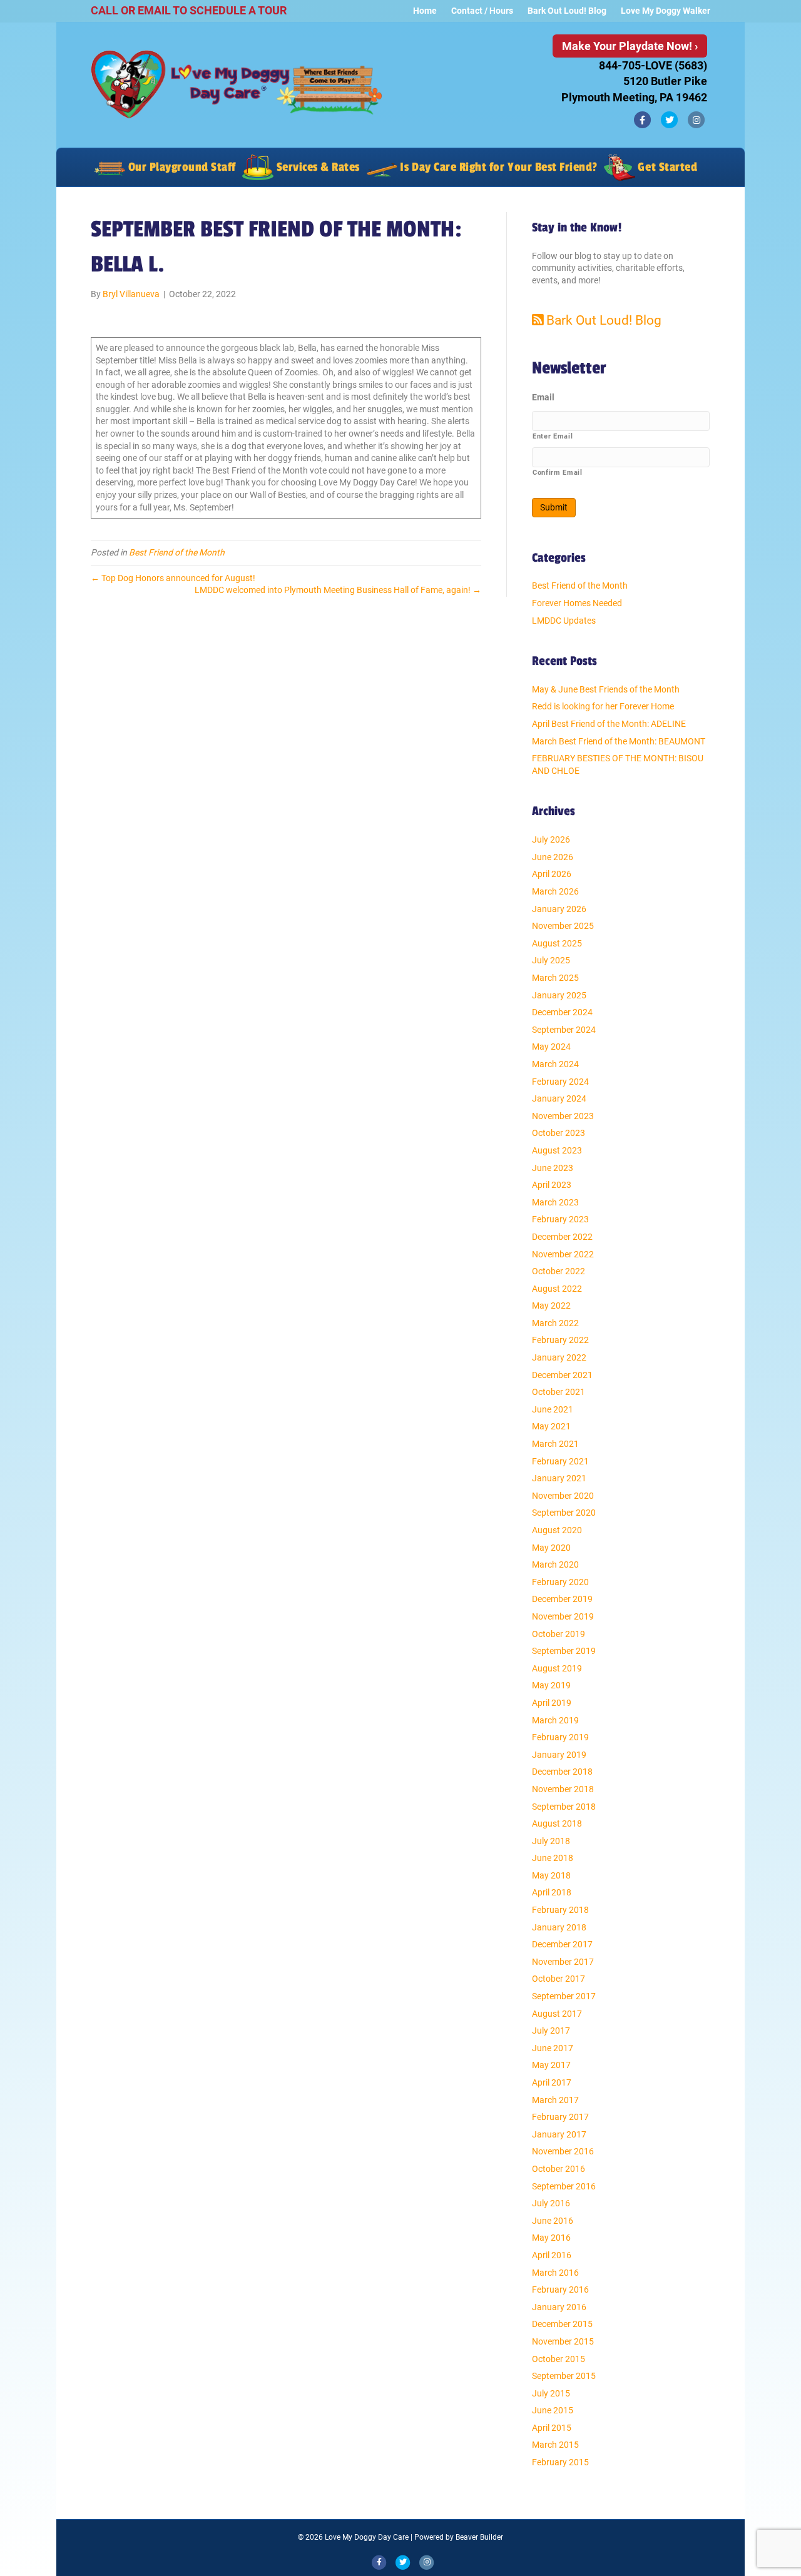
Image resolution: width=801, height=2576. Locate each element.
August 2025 (557, 943)
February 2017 (560, 2117)
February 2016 (560, 2289)
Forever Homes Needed (577, 603)
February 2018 (560, 1910)
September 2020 (564, 1513)
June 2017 (553, 2048)
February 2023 (560, 1219)
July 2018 (551, 1841)
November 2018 (563, 1789)
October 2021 (559, 1392)
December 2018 (562, 1772)
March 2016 (555, 2273)
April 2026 (552, 874)
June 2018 (553, 1858)
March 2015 (555, 2445)
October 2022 (559, 1271)
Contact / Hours (482, 11)
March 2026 (555, 891)
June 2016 (553, 2221)
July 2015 (551, 2393)
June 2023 (553, 1168)
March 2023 (555, 1202)
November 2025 (563, 926)
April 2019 (552, 1703)
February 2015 (560, 2462)
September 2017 (564, 1996)
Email (543, 397)
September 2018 (564, 1807)
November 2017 (563, 1962)
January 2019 (559, 1755)
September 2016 (564, 2186)
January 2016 (559, 2307)
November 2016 (563, 2151)
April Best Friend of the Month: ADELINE (609, 724)
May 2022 (551, 1306)
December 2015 (562, 2324)
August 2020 (557, 1530)
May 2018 (551, 1875)
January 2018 (559, 1927)
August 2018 (557, 1823)
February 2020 (560, 1582)
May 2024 (551, 1047)
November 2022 (563, 1254)
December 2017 (562, 1944)
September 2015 (564, 2376)
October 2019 (559, 1634)
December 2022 (562, 1237)
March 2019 (555, 1720)
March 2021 (555, 1444)
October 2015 (559, 2359)
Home (425, 11)
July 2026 (551, 839)
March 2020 (555, 1564)
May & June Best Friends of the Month (606, 689)
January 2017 (559, 2134)
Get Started (666, 167)
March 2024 (555, 1064)
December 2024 (562, 1012)
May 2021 (551, 1426)
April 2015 (552, 2428)
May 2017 (551, 2065)
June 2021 (553, 1409)
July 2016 (551, 2203)
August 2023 (557, 1150)
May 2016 (551, 2238)
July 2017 (551, 2031)
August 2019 (557, 1668)
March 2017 (555, 2100)
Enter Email (553, 436)
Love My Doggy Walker (666, 11)
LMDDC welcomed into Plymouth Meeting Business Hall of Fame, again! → (338, 590)
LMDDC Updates (564, 621)
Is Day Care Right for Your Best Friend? (497, 167)
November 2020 (563, 1496)
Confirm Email (558, 472)
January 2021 (559, 1478)
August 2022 (557, 1289)
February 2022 (560, 1340)
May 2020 (551, 1548)
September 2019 (564, 1651)
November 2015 (563, 2341)
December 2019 (562, 1599)
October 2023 (559, 1133)
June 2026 (553, 857)
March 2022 (555, 1323)
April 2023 (552, 1185)
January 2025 (559, 995)
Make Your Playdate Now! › (630, 46)
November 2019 (563, 1616)
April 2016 (552, 2255)
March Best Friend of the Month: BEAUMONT (619, 741)
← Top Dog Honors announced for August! (173, 578)
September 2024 (564, 1030)
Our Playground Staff (181, 167)
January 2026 (559, 909)
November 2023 (563, 1116)
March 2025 (555, 978)
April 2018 (552, 1892)
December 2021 (562, 1375)
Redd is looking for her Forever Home (603, 706)
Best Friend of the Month (177, 552)
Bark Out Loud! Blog (567, 11)
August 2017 (557, 2014)
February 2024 (560, 1082)
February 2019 (560, 1737)
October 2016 (559, 2169)
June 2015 (553, 2410)
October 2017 (559, 1979)
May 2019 (551, 1685)
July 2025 (551, 960)
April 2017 (552, 2082)
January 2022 (559, 1357)
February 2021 (560, 1461)
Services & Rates (317, 167)
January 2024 (559, 1098)
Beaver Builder (479, 2537)
